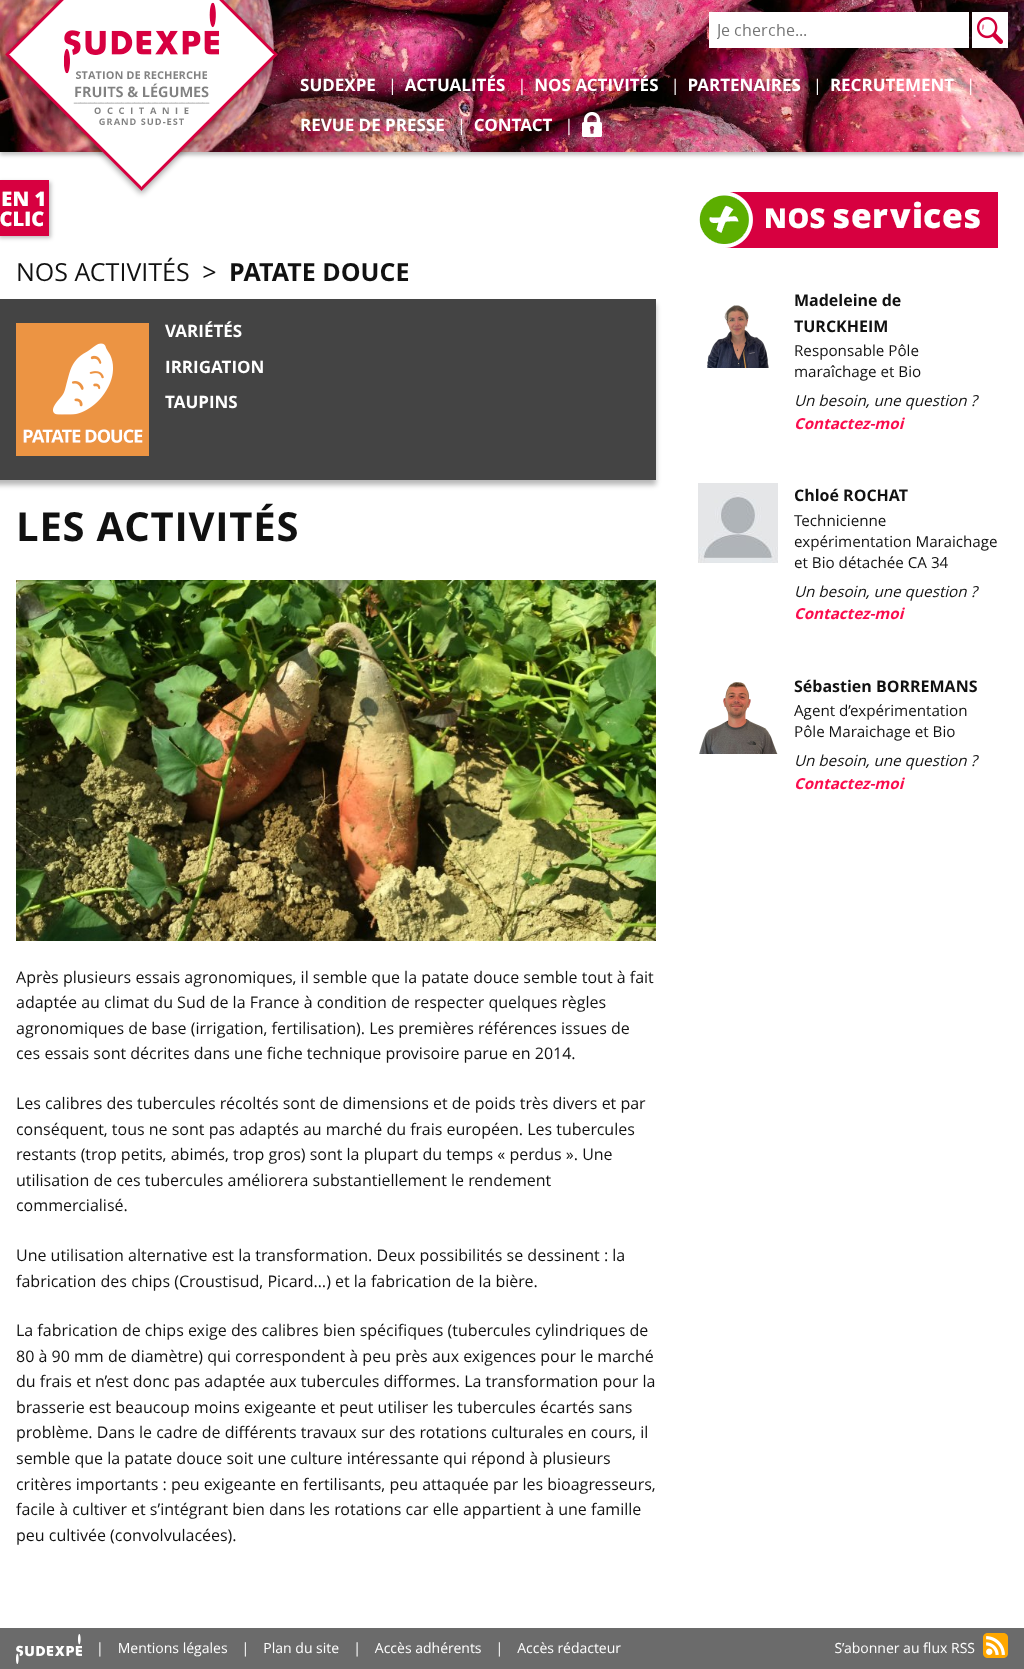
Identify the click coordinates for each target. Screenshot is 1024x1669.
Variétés (203, 331)
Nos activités (103, 272)
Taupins (201, 402)
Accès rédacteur (569, 1648)
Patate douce (319, 271)
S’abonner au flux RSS (904, 1648)
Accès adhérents (428, 1648)
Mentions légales (173, 1648)
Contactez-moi (848, 423)
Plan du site (301, 1648)
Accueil (49, 1648)
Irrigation (214, 367)
